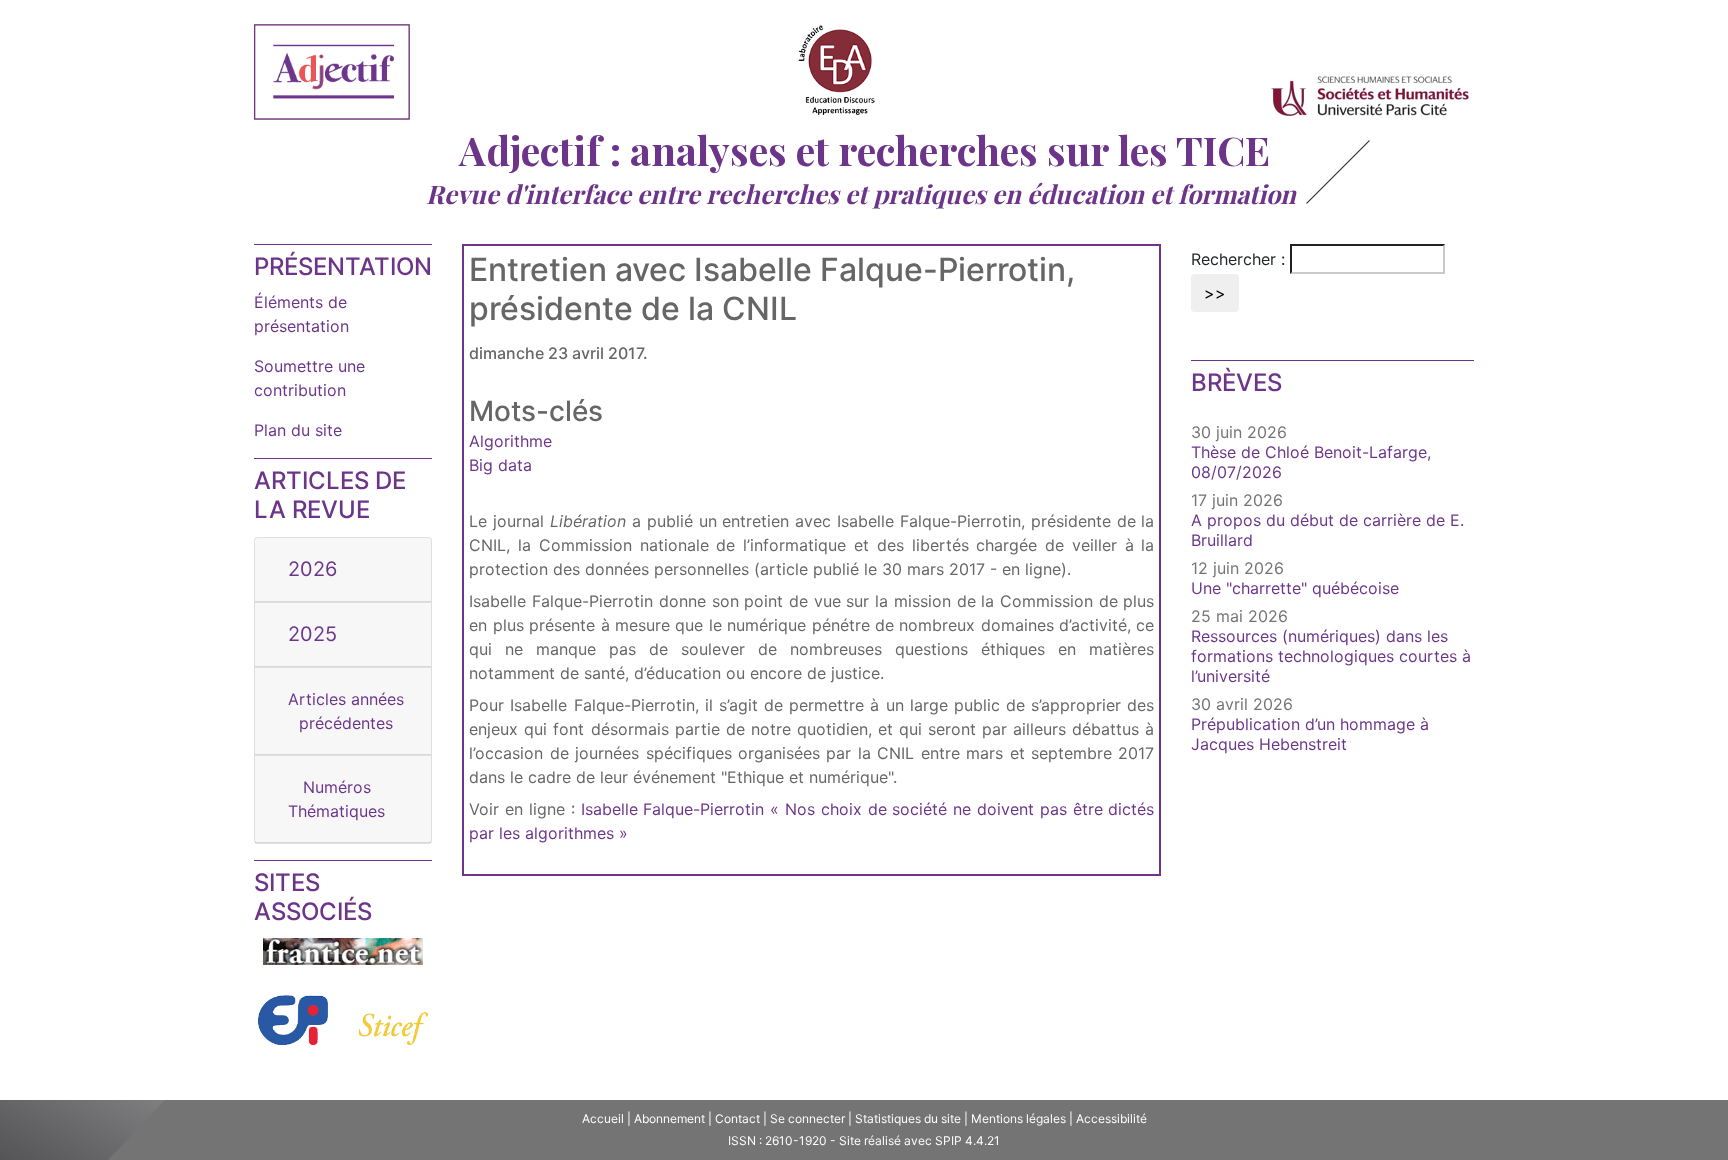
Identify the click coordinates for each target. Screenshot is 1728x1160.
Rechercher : (1238, 259)
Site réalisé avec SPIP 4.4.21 (919, 1140)
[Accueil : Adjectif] (332, 75)
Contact (737, 1118)
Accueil (603, 1118)
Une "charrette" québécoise (1295, 588)
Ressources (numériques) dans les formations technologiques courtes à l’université (1331, 656)
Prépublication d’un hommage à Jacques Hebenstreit (1310, 734)
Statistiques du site (908, 1118)
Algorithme (510, 441)
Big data (500, 465)
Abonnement (669, 1118)
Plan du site (298, 430)
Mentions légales (1018, 1118)
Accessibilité (1111, 1118)
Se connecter (807, 1118)
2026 (312, 569)
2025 (312, 634)
